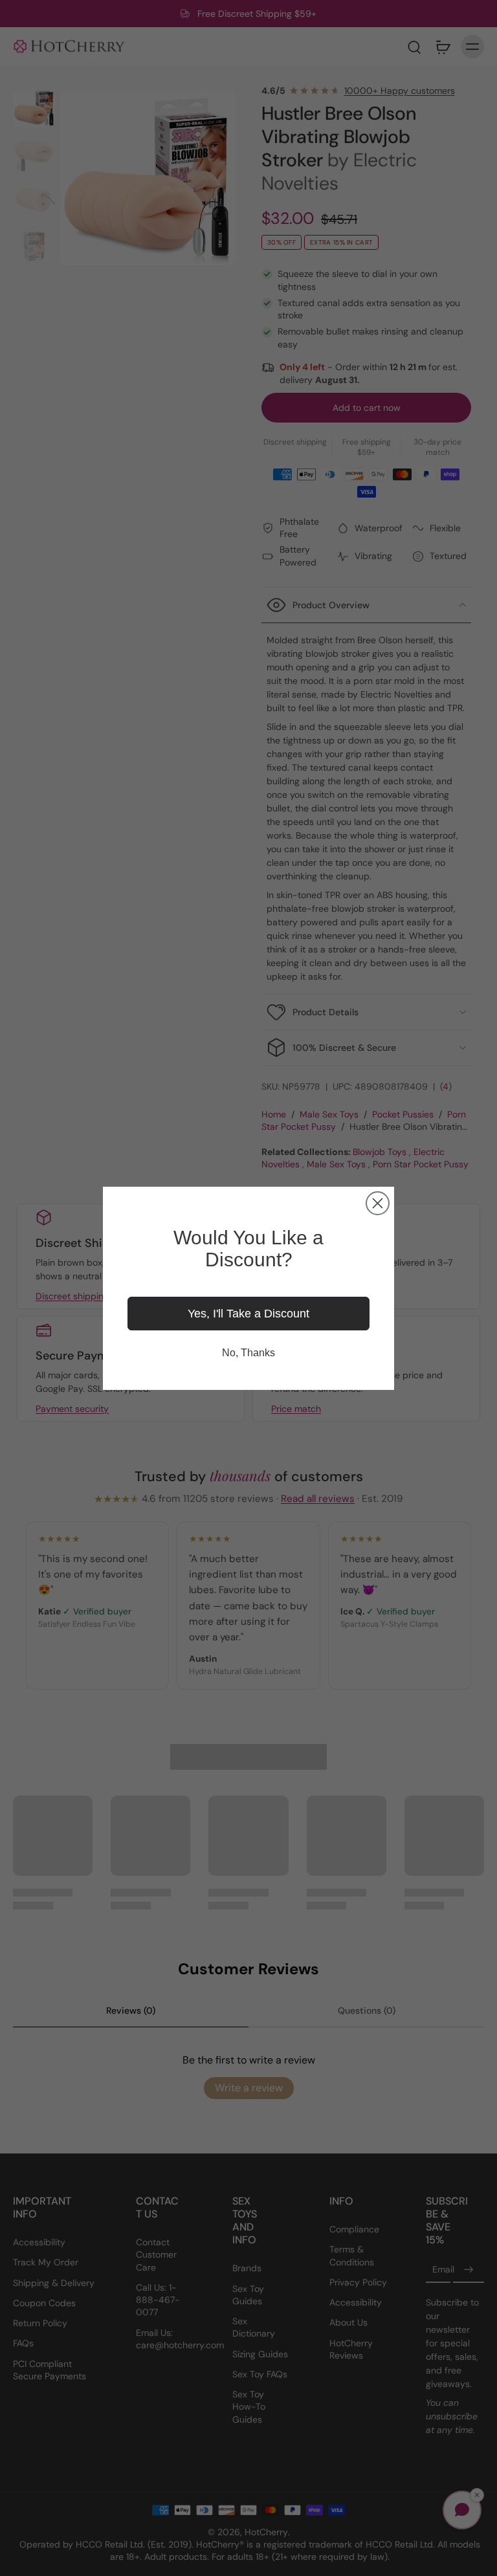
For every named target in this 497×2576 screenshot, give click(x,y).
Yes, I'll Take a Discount (248, 1314)
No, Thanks (248, 1353)
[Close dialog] (378, 1203)
